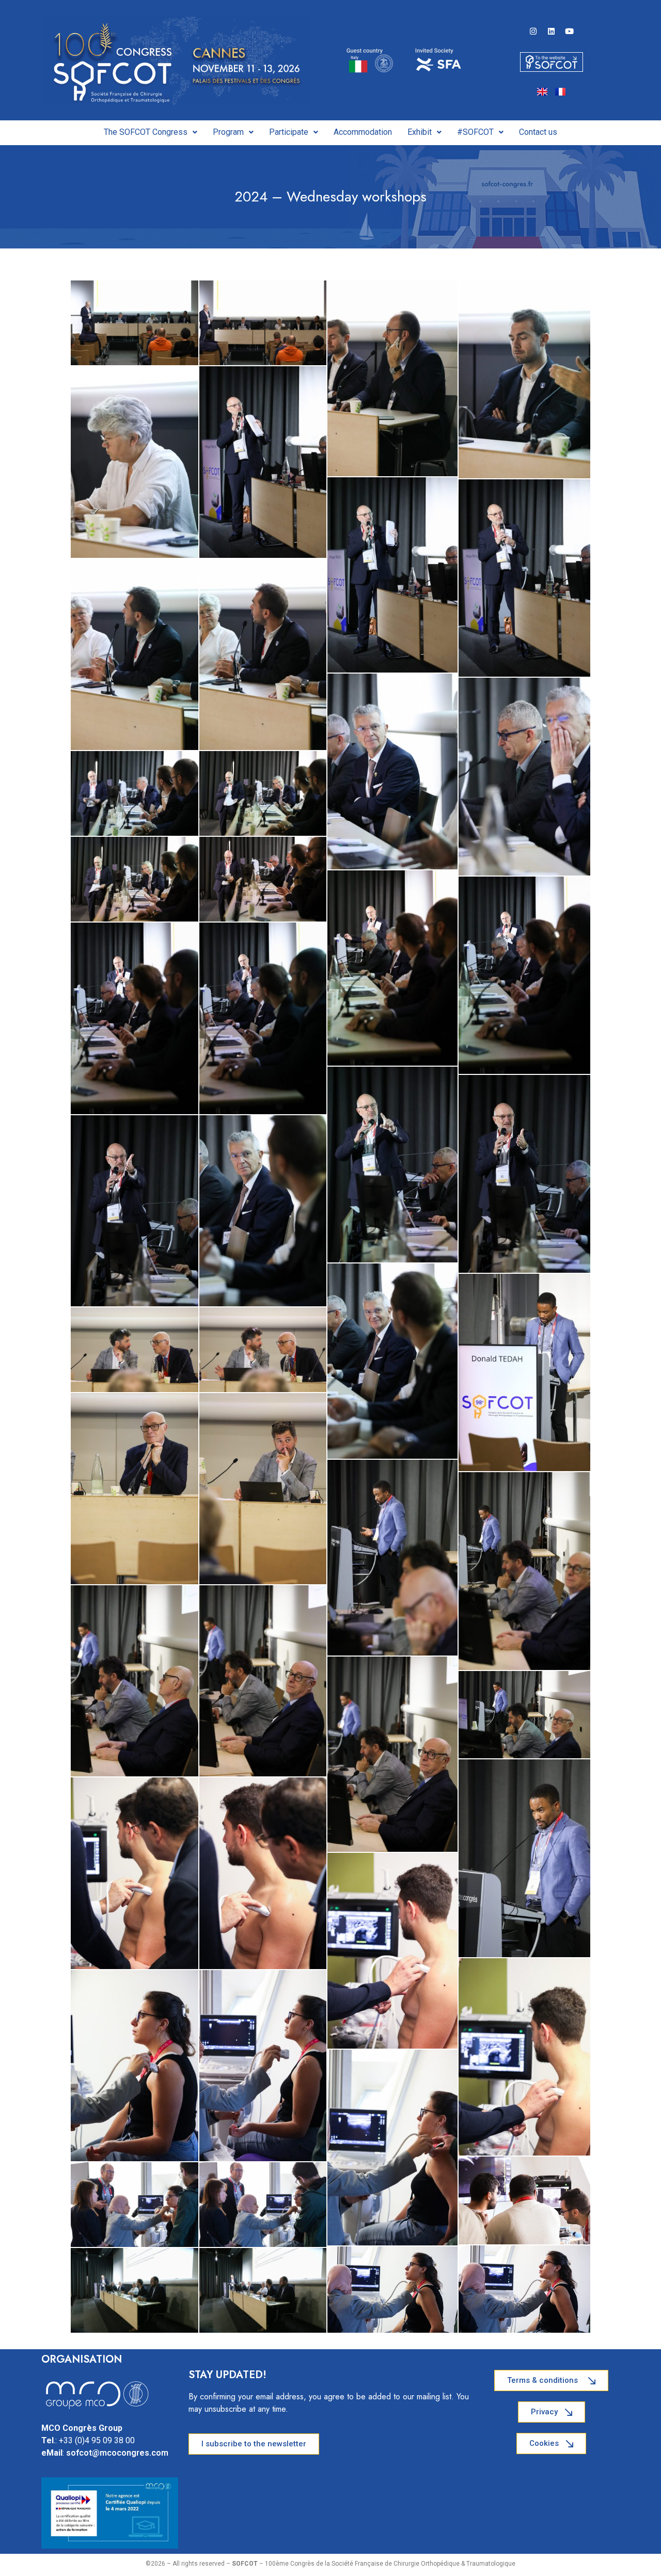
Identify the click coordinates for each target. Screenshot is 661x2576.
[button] (151, 132)
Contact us (538, 132)
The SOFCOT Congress (146, 132)
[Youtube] (570, 32)
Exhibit (420, 132)
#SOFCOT (475, 132)
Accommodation (363, 132)
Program (228, 132)
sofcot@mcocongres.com (117, 2453)
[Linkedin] (552, 32)
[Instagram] (533, 32)
